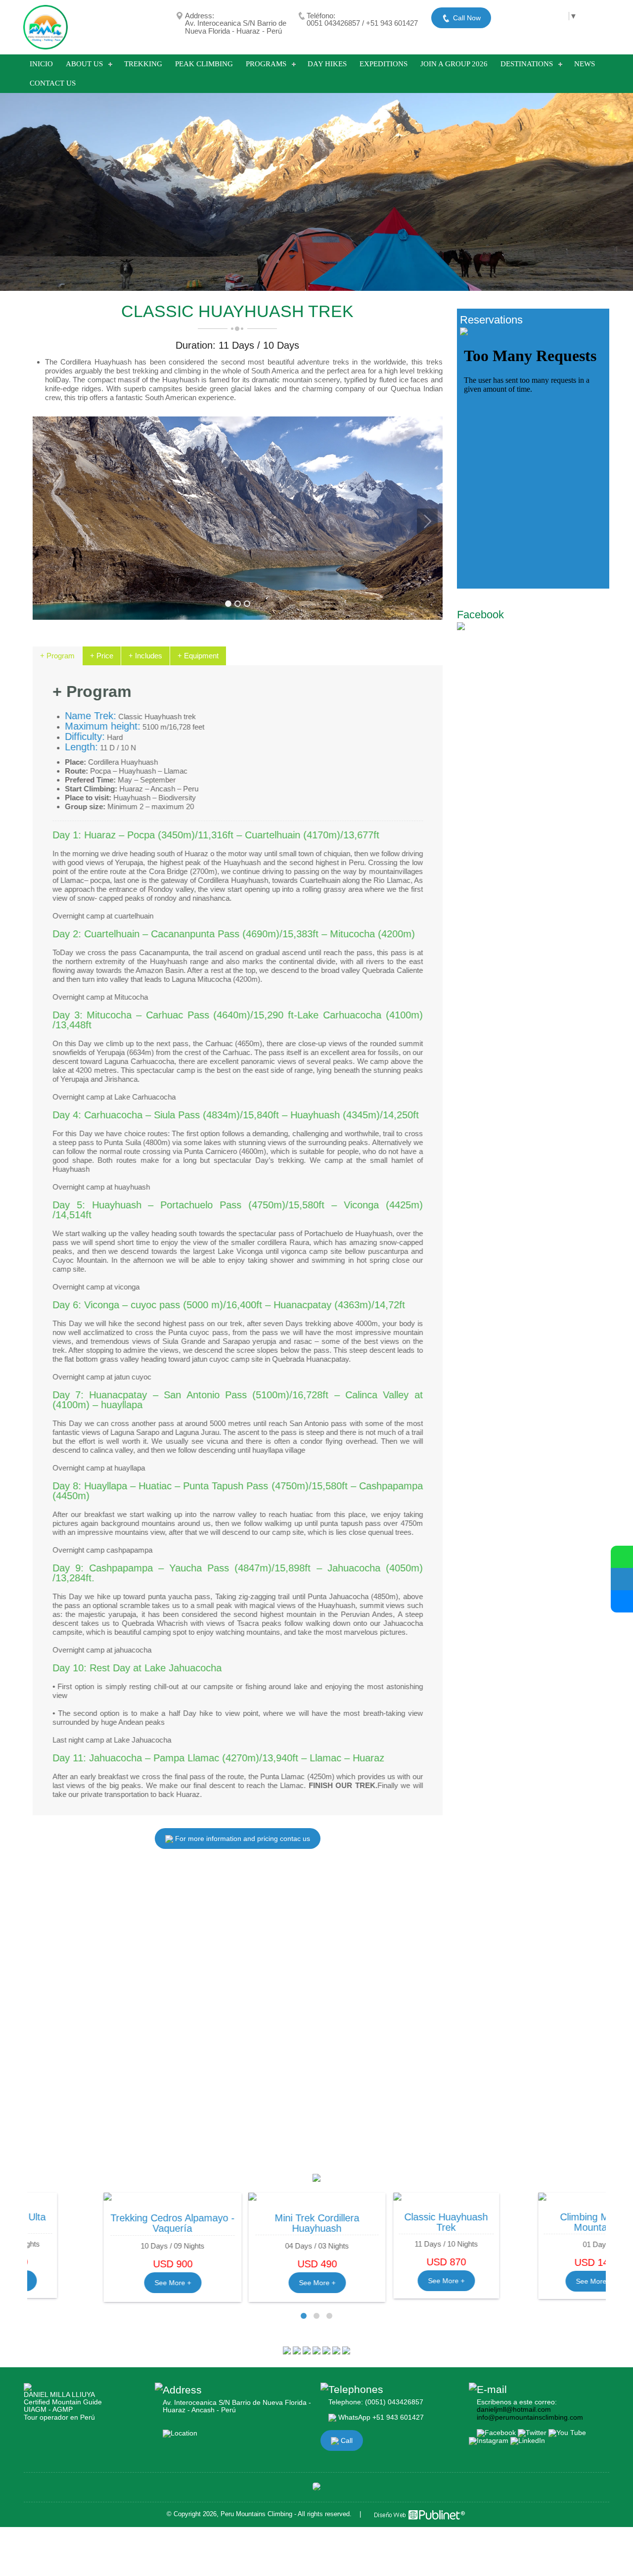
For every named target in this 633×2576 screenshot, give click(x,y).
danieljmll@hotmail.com (514, 2409)
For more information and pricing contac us (242, 1839)
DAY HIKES (327, 64)
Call (346, 2440)
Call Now (466, 18)
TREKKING (143, 64)
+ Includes (145, 656)
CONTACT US (53, 83)
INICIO (41, 64)
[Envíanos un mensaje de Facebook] (622, 1601)
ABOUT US (84, 64)
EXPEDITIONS (384, 64)
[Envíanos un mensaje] (622, 1579)
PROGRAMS (266, 64)
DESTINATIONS (527, 64)
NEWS (585, 64)
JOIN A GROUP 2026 (454, 64)
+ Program (57, 656)
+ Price (102, 656)
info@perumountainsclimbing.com (530, 2417)
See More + (100, 2283)
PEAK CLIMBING (204, 64)
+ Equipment (198, 656)
